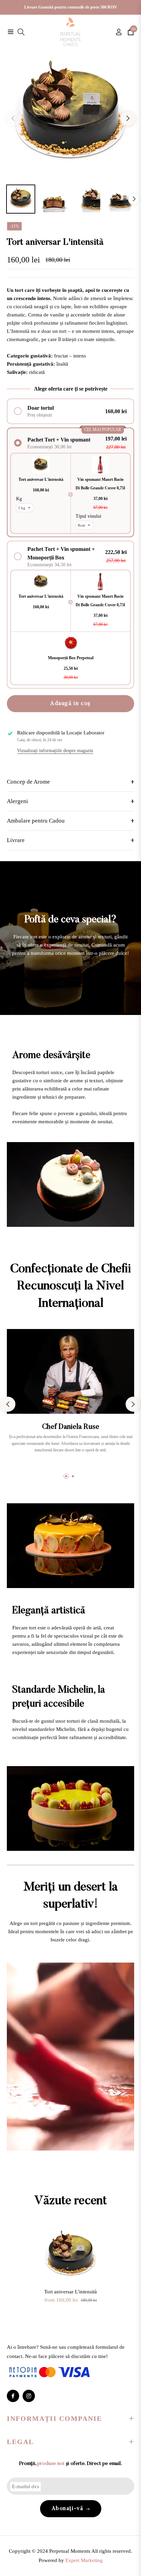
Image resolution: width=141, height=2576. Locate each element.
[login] (116, 32)
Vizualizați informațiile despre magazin (55, 751)
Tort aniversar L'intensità (70, 2292)
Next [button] (128, 118)
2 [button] (73, 1476)
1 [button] (66, 1476)
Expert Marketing (84, 2560)
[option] (70, 116)
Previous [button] (13, 118)
